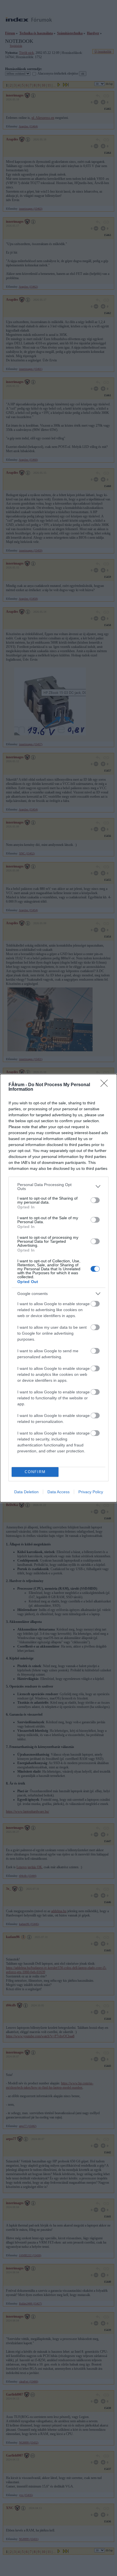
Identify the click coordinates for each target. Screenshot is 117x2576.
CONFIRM (35, 1472)
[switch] (95, 1200)
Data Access (58, 1492)
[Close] (106, 1085)
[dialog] (58, 1288)
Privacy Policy (91, 1492)
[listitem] (58, 1187)
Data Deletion (26, 1492)
